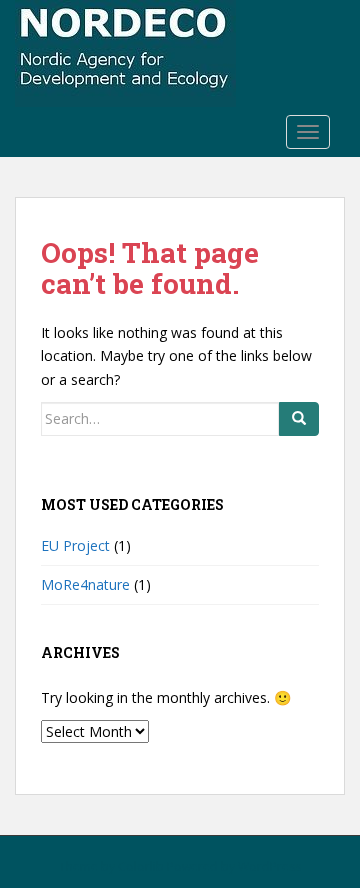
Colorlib (141, 866)
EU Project (75, 545)
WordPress (269, 866)
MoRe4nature (85, 584)
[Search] (299, 419)
